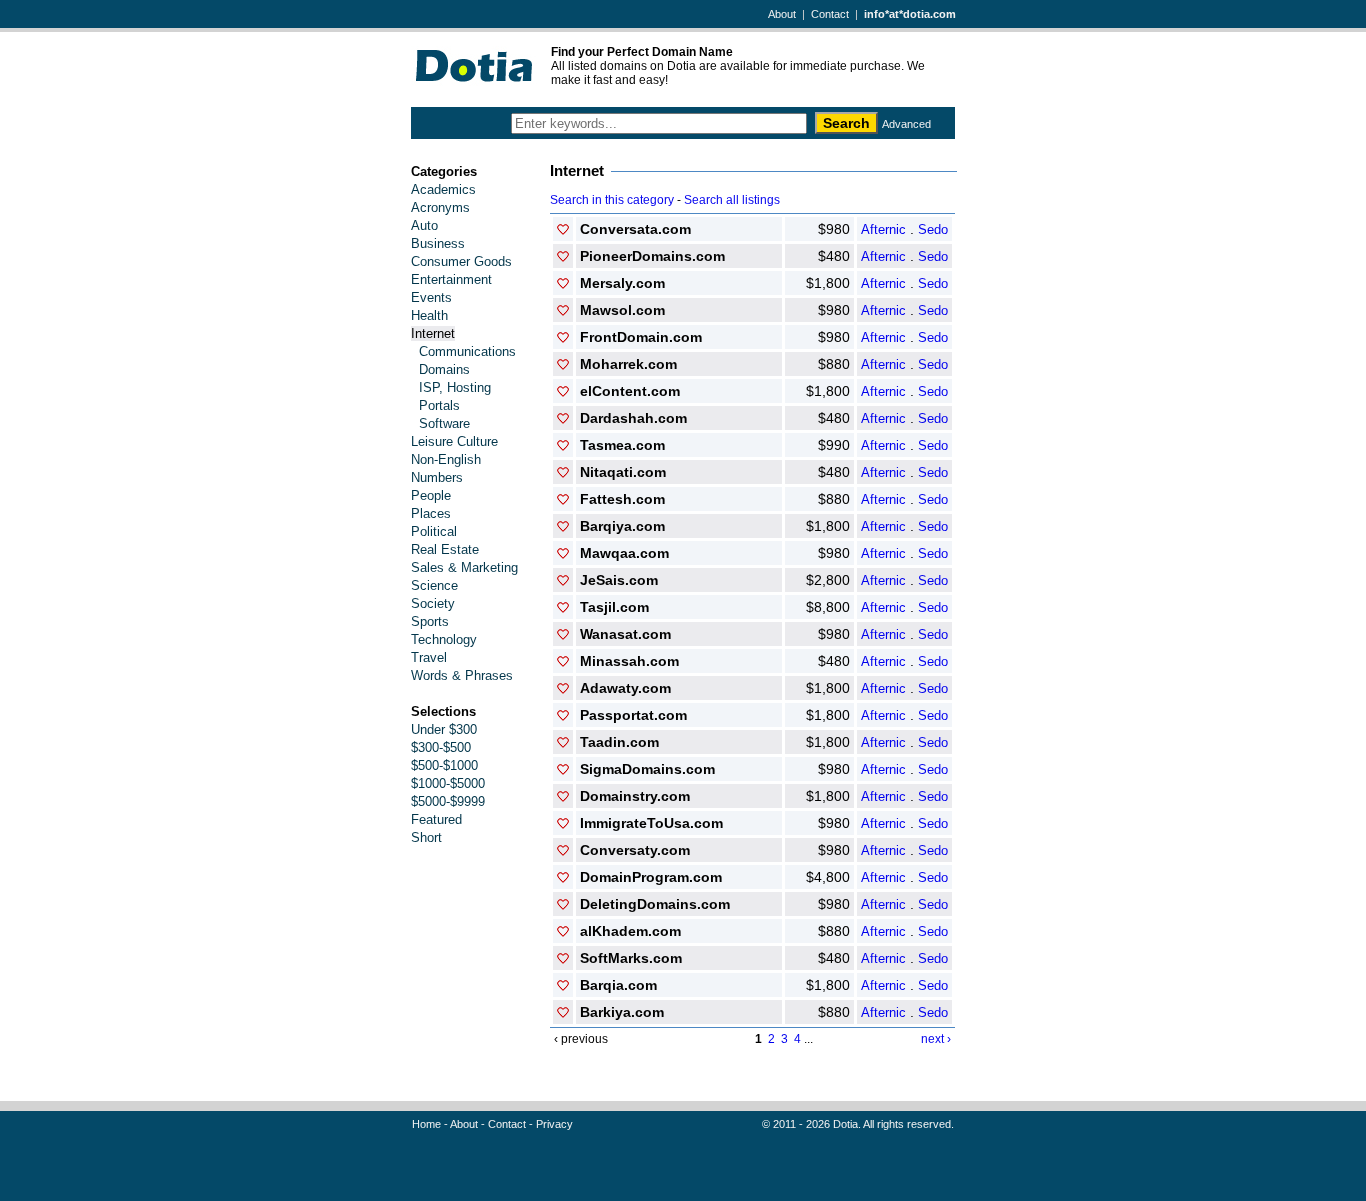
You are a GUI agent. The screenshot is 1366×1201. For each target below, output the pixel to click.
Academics (443, 189)
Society (433, 603)
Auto (424, 225)
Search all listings (732, 200)
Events (431, 297)
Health (429, 315)
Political (434, 531)
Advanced (906, 124)
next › (936, 1039)
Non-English (446, 459)
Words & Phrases (462, 675)
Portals (439, 405)
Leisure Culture (454, 441)
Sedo (933, 229)
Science (434, 585)
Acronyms (440, 207)
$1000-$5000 (448, 783)
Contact (830, 14)
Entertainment (451, 279)
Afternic (883, 229)
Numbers (437, 477)
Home (426, 1124)
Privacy (554, 1124)
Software (444, 423)
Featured (436, 819)
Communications (467, 351)
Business (438, 243)
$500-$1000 (444, 765)
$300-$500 (441, 747)
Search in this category (612, 200)
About (782, 14)
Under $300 (444, 729)
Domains (444, 369)
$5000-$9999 (448, 801)
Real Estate (445, 549)
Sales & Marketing (464, 567)
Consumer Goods (461, 261)
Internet (433, 333)
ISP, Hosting (455, 387)
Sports (430, 621)
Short (426, 837)
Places (431, 513)
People (431, 495)
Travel (429, 657)
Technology (444, 639)
